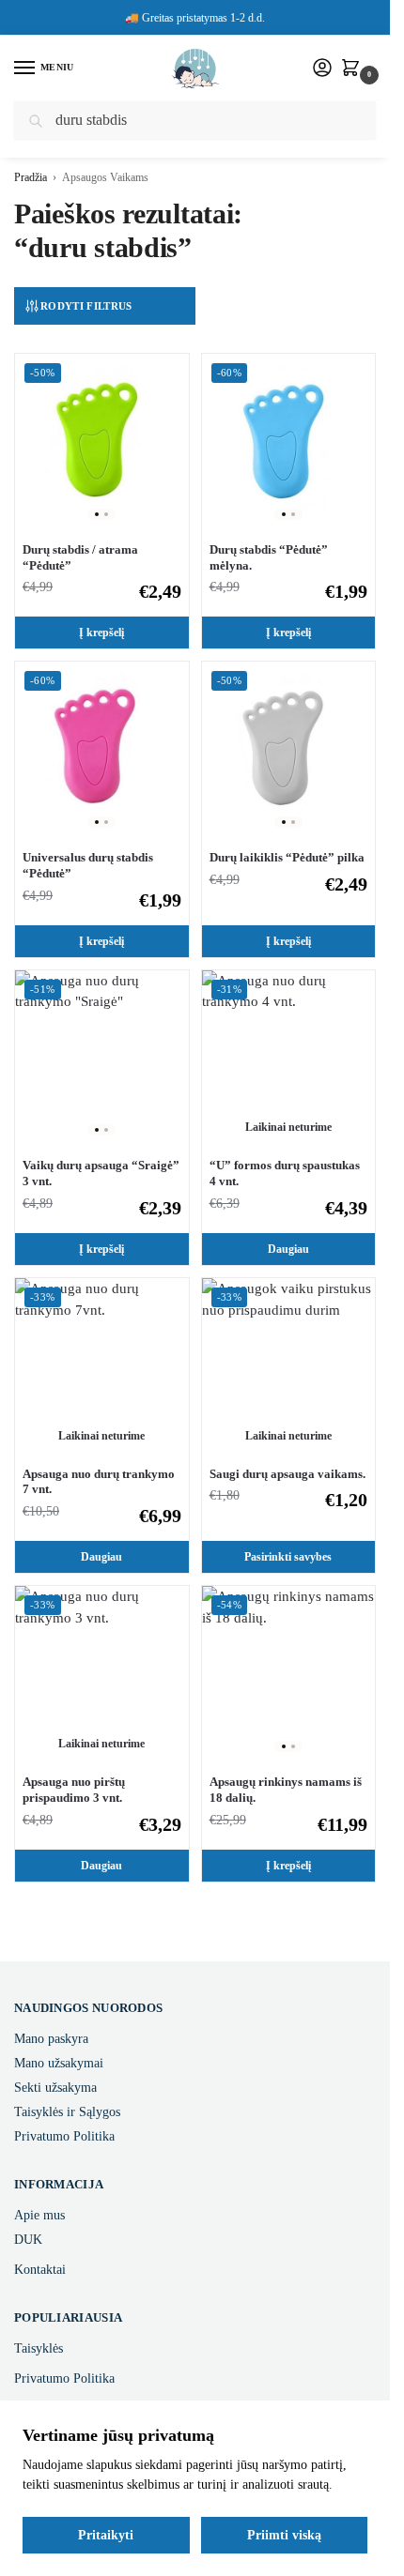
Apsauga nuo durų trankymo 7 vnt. (99, 1482)
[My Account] (322, 69)
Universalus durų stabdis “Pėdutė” (88, 865)
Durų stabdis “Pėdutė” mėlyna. (269, 557)
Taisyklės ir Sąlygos (67, 2112)
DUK (28, 2240)
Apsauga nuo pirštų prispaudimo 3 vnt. (74, 1790)
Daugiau (288, 1249)
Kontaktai (40, 2270)
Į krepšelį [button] (101, 633)
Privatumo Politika (64, 2136)
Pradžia (31, 177)
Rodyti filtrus (86, 306)
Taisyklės (39, 2348)
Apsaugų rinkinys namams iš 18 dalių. (286, 1790)
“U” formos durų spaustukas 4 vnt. (285, 1173)
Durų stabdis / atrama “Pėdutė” (80, 557)
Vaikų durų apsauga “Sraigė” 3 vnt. (101, 1173)
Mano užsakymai (59, 2063)
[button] (354, 69)
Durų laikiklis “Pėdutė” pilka (287, 857)
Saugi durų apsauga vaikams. (287, 1474)
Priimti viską (284, 2535)
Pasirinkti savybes (288, 1557)
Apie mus (39, 2215)
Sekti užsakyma (55, 2088)
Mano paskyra (51, 2039)
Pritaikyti (106, 2535)
